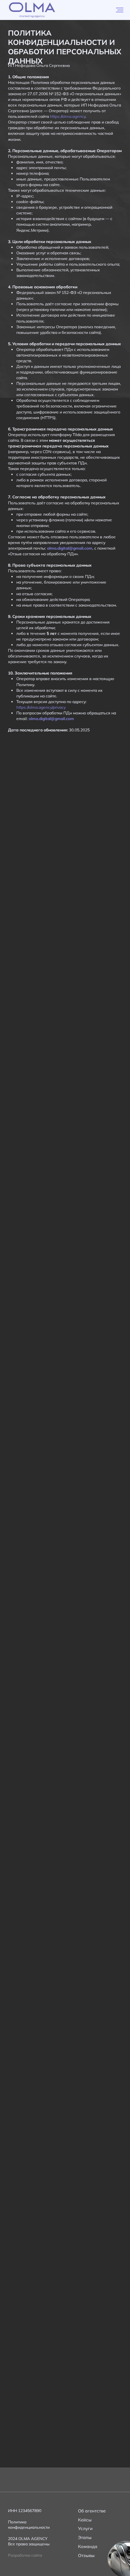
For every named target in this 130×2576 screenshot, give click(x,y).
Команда (88, 2546)
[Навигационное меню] (120, 10)
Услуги (85, 2528)
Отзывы (86, 2555)
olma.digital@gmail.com (70, 548)
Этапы (85, 2537)
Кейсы (85, 2520)
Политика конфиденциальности (29, 2525)
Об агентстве (92, 2511)
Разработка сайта (25, 2555)
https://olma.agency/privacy (41, 707)
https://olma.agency (68, 116)
